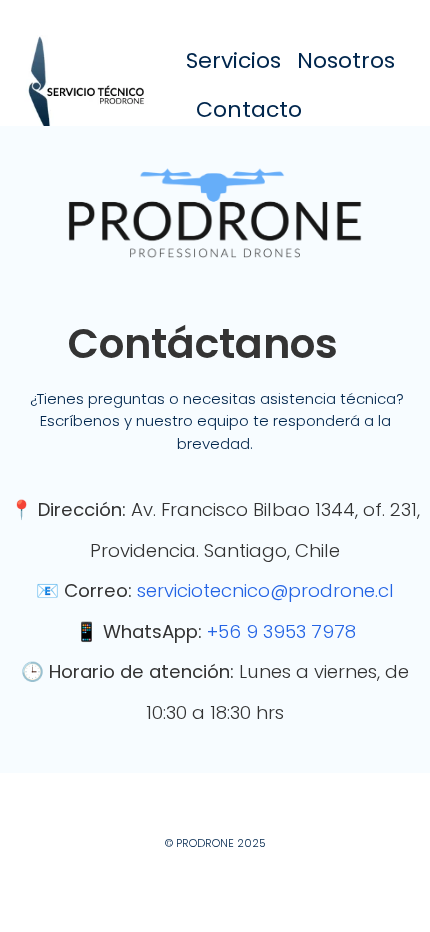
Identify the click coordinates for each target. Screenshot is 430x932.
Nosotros (346, 60)
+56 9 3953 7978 (281, 631)
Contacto (249, 109)
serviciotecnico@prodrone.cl (265, 590)
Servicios (233, 60)
